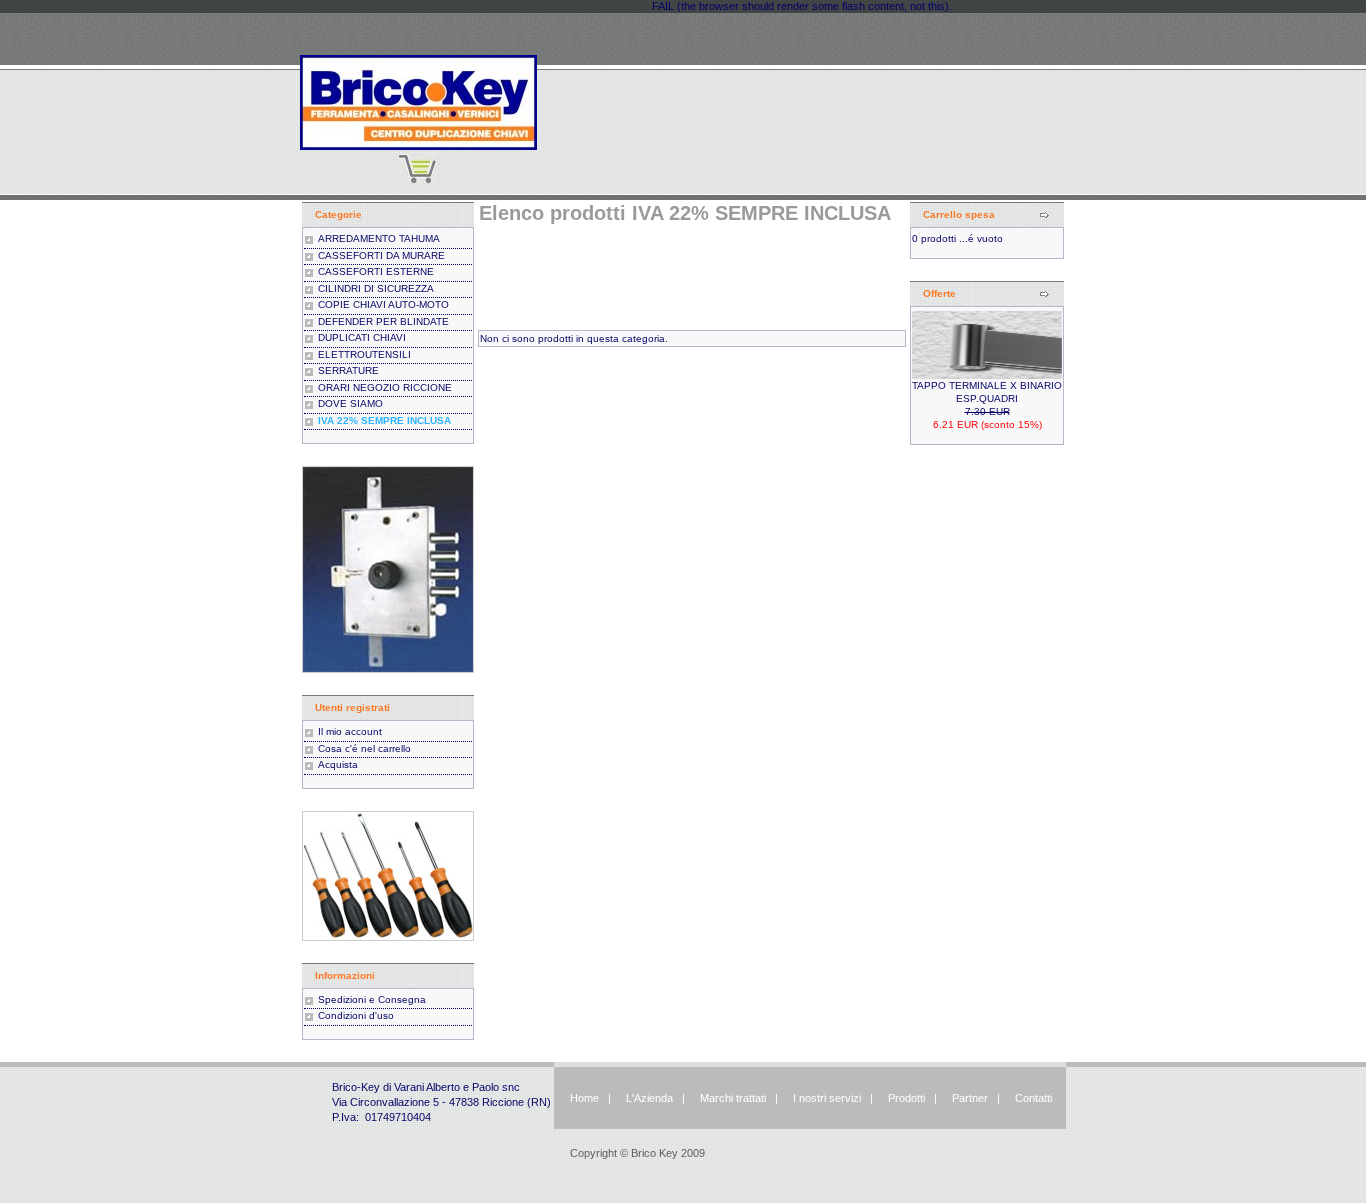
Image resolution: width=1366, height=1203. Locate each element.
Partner (970, 1098)
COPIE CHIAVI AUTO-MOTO (383, 304)
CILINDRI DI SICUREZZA (376, 288)
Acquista (338, 764)
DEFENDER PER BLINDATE (383, 321)
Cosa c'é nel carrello (364, 748)
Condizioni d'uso (356, 1015)
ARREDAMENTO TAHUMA (379, 238)
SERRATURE (348, 370)
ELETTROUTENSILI (364, 354)
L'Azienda (649, 1098)
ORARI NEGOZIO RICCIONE (385, 387)
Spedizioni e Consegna (372, 999)
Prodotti (906, 1098)
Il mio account (350, 731)
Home (584, 1098)
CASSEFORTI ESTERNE (376, 271)
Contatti (1033, 1098)
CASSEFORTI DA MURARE (381, 255)
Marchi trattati (733, 1098)
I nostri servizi (825, 1098)
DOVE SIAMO (350, 403)
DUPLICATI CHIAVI (362, 337)
